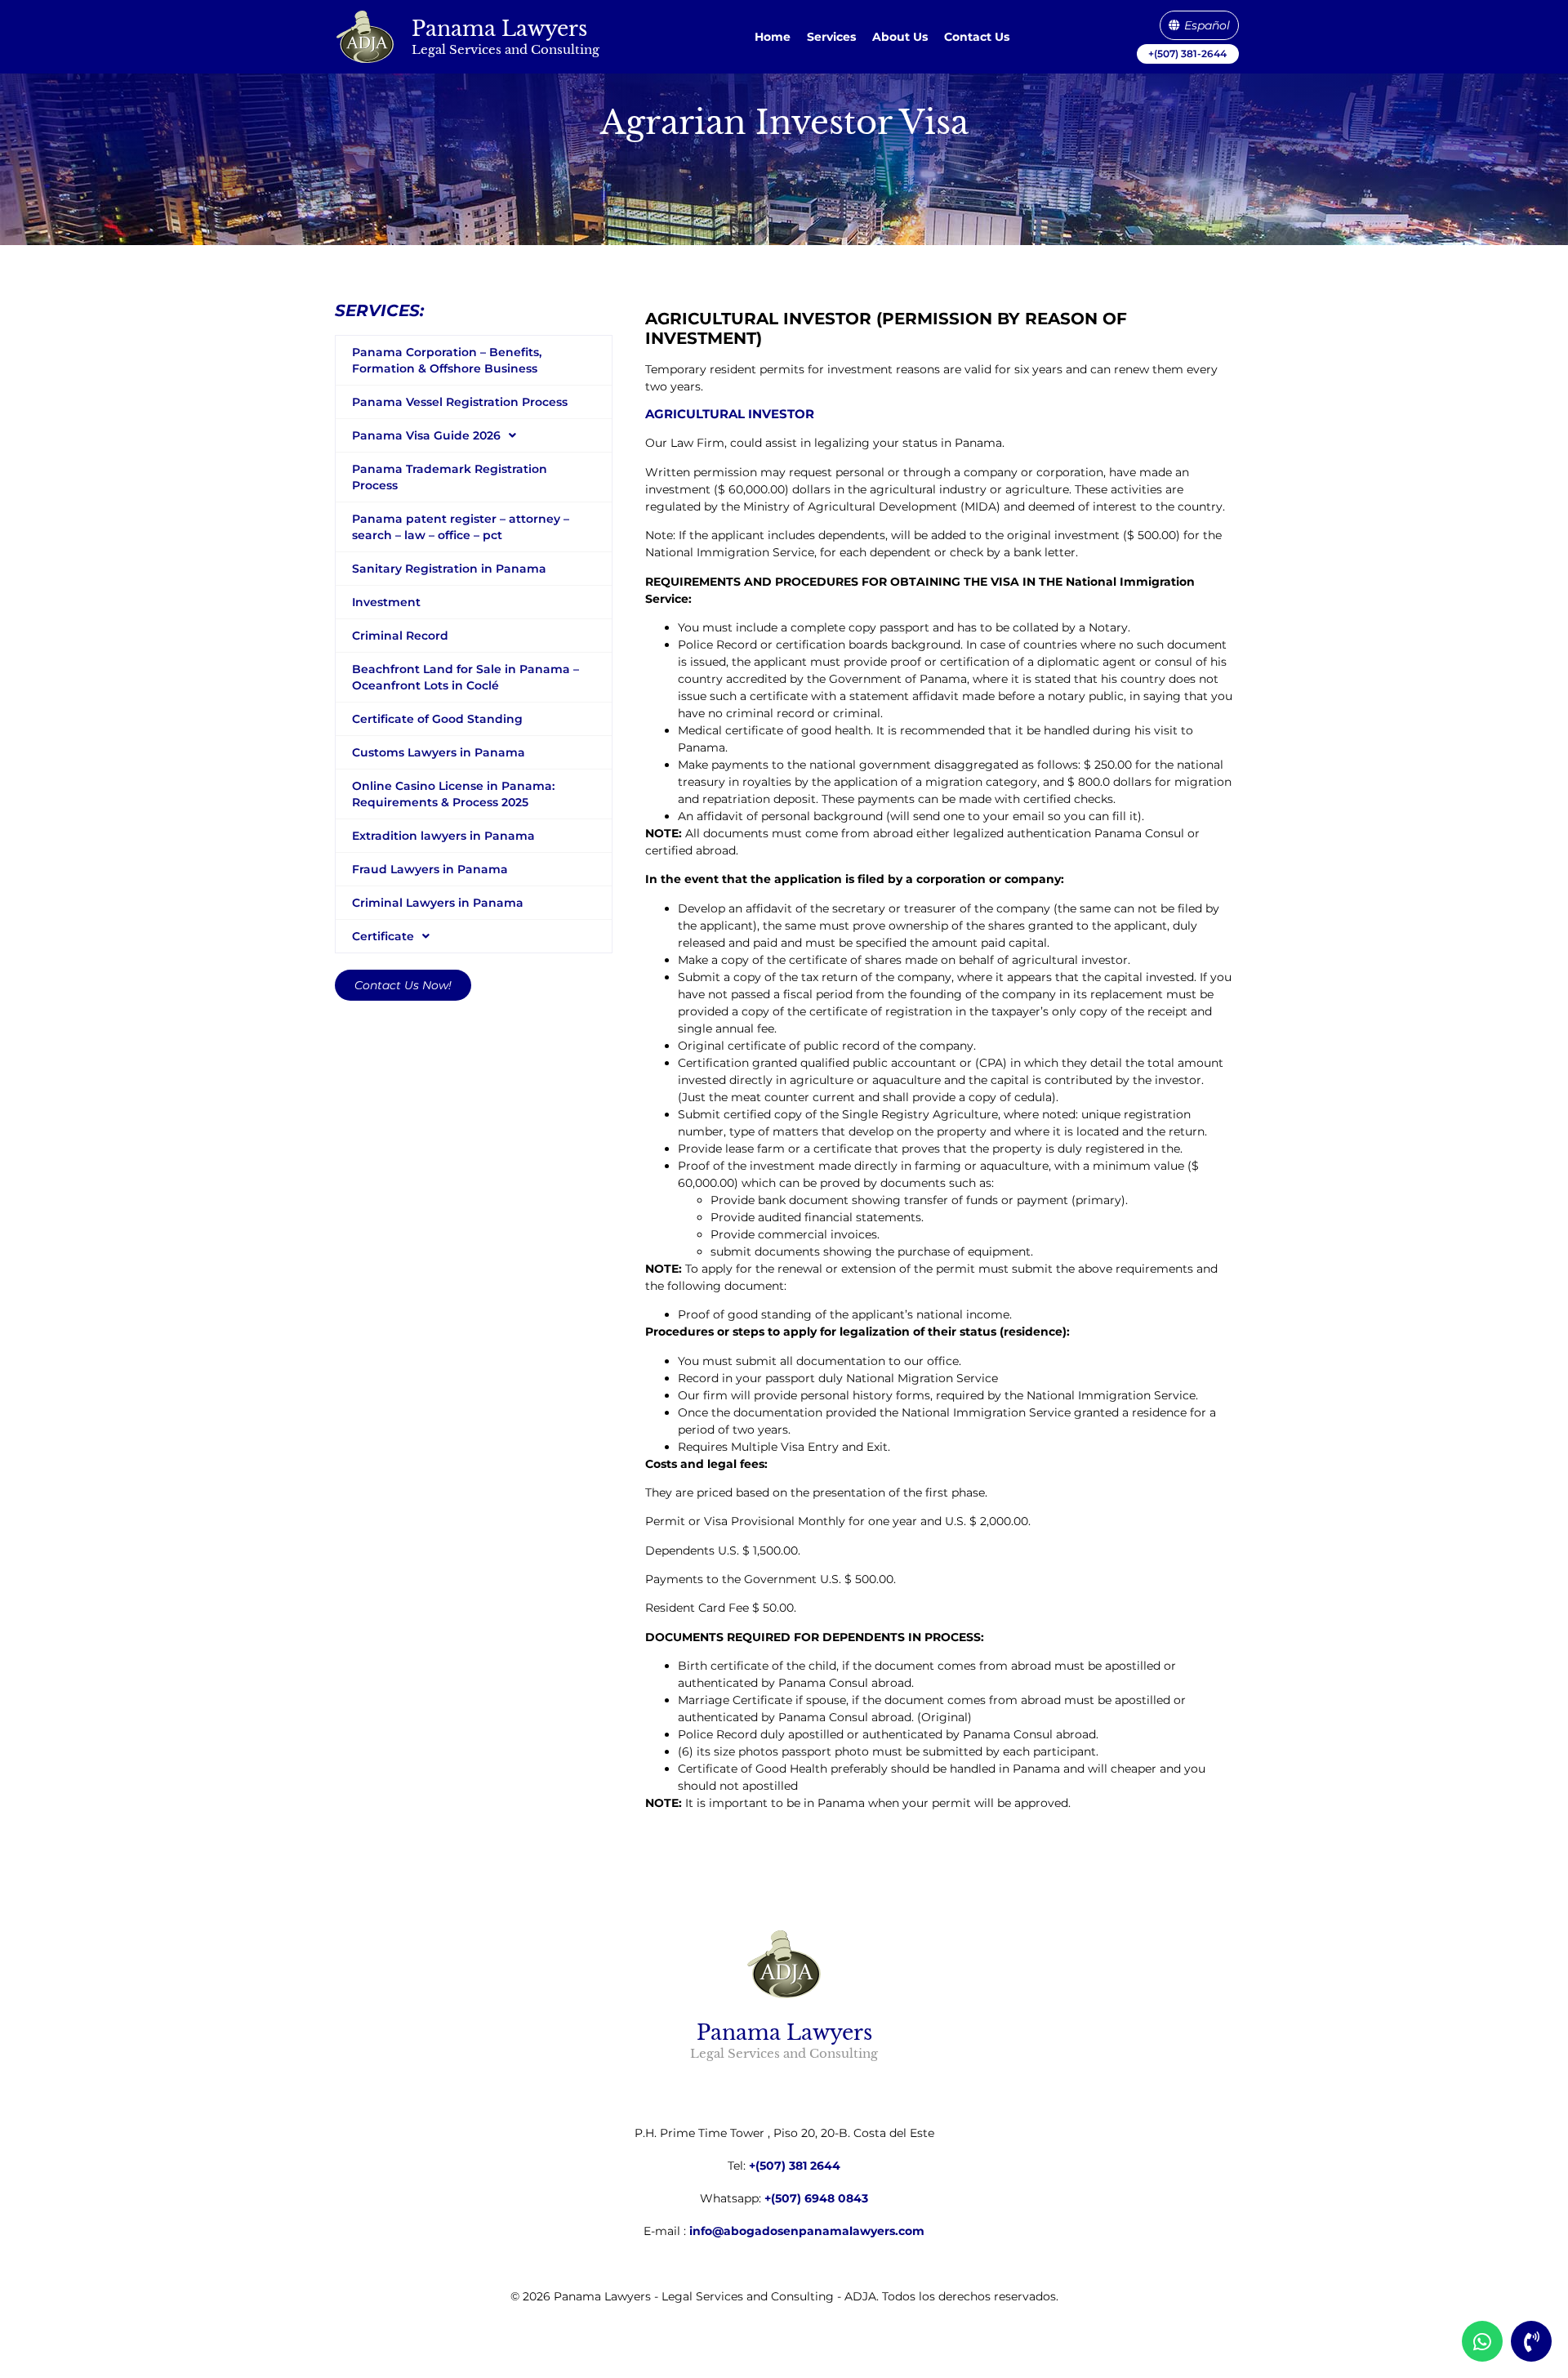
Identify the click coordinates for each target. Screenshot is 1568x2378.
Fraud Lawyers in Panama (430, 869)
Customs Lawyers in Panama (439, 752)
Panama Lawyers (499, 29)
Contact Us (977, 37)
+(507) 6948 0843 (816, 2198)
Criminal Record (400, 636)
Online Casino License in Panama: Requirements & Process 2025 (453, 794)
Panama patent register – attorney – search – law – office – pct (461, 527)
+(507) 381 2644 (795, 2166)
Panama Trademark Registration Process (450, 477)
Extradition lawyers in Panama (443, 836)
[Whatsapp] (1482, 2341)
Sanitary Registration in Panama (449, 569)
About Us (900, 37)
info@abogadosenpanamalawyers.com (807, 2231)
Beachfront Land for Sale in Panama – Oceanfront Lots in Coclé (465, 677)
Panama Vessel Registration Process (460, 402)
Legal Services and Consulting (506, 49)
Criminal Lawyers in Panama (438, 903)
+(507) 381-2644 (1187, 54)
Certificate (383, 936)
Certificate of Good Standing (437, 719)
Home (773, 37)
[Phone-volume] (1531, 2341)
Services (831, 37)
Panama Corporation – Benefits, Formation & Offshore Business (447, 360)
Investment (386, 602)
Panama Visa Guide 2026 (426, 435)
